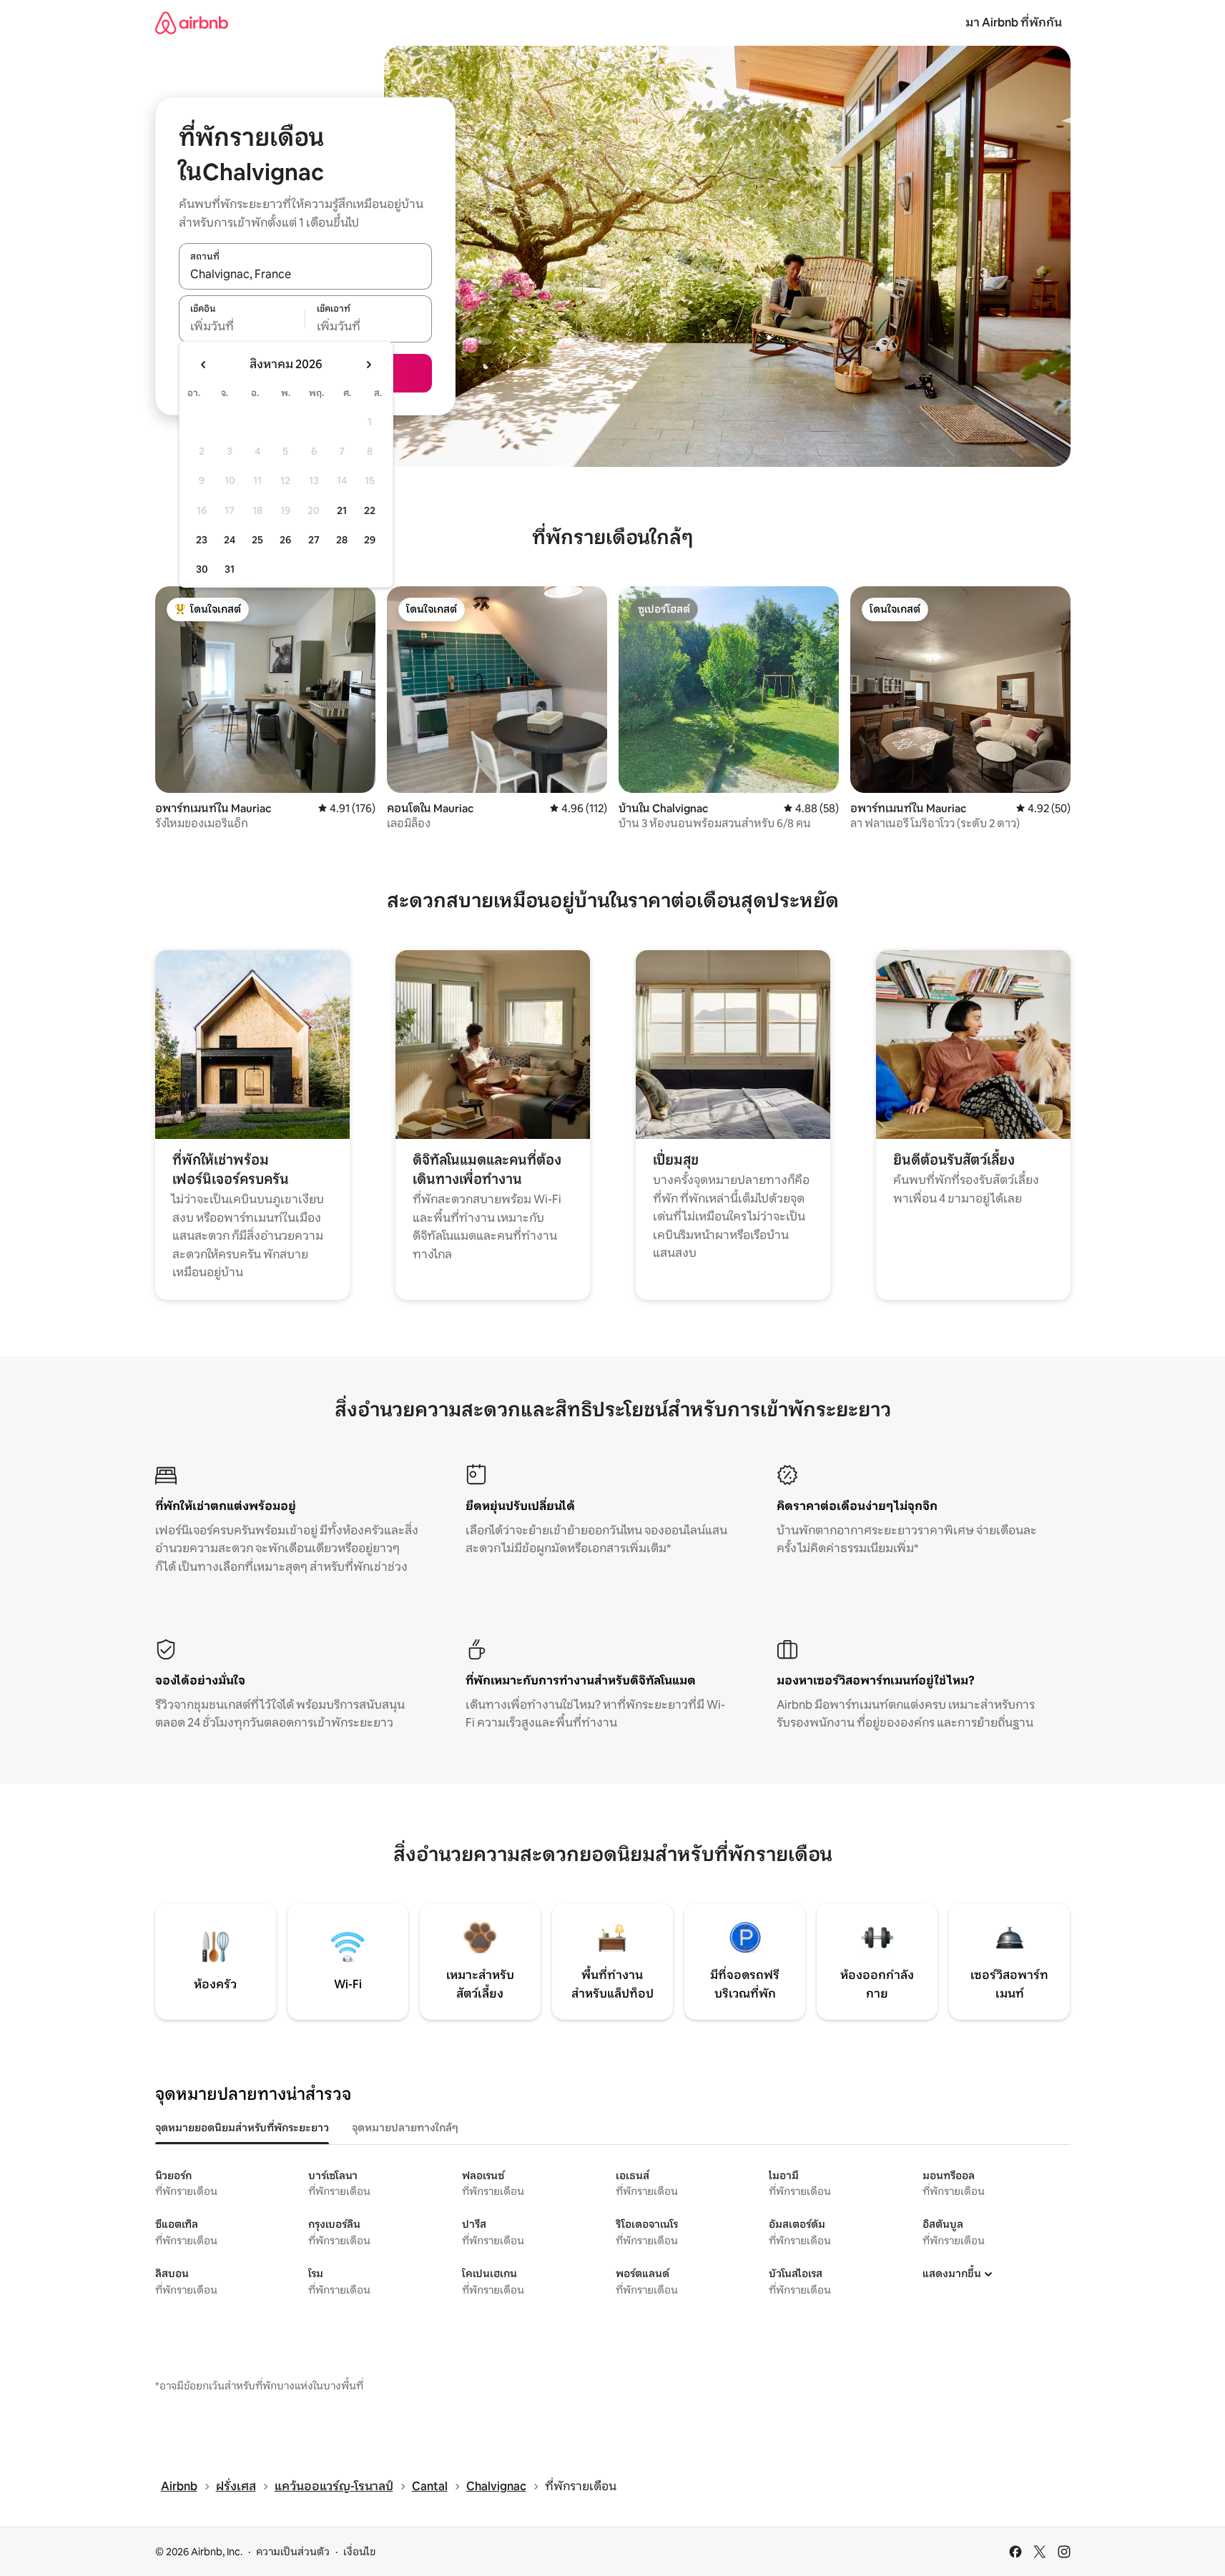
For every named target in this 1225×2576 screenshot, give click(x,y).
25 (257, 540)
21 (342, 510)
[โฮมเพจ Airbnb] (192, 23)
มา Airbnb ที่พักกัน (1014, 23)
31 (230, 569)
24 (230, 540)
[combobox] (305, 274)
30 (202, 569)
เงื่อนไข (359, 2552)
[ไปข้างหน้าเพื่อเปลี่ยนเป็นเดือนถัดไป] (368, 365)
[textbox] (242, 327)
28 (342, 540)
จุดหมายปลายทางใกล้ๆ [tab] (405, 2128)
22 (370, 510)
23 (202, 540)
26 (285, 540)
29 (370, 540)
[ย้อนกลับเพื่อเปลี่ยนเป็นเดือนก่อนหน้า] (204, 365)
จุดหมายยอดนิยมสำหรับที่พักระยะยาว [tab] (242, 2128)
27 (314, 540)
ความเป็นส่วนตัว (293, 2552)
